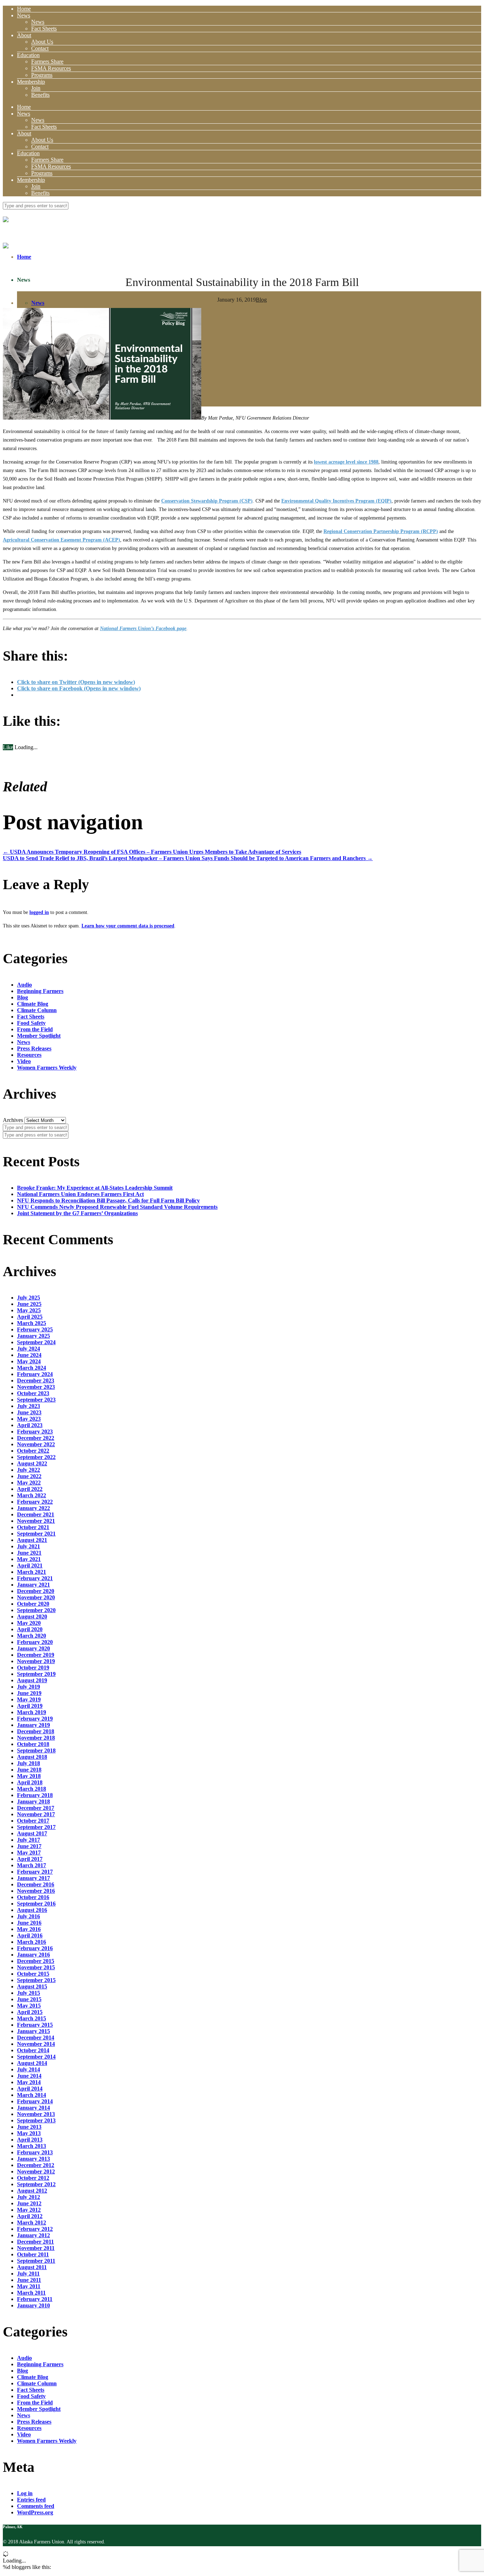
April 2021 (30, 1565)
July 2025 (29, 1298)
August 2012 (32, 2191)
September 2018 (36, 1750)
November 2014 (36, 2044)
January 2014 (33, 2108)
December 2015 (36, 1961)
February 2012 (35, 2229)
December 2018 (36, 1731)
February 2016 (35, 1948)
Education (28, 55)
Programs (42, 75)
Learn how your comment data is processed (128, 926)
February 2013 (35, 2152)
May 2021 (29, 1559)
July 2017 (29, 1840)
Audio (24, 985)
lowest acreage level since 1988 (346, 462)
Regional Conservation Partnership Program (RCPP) (381, 531)
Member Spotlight (39, 1036)
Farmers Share (47, 61)
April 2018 (30, 1782)
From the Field (35, 1029)
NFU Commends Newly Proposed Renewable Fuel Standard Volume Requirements (117, 1207)
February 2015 (35, 2025)
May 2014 (29, 2082)
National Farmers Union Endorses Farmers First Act (80, 1194)
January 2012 (33, 2235)
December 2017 (36, 1808)
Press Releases (34, 1048)
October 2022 (33, 1451)
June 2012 (29, 2203)
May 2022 (29, 1483)
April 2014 (30, 2089)
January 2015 (33, 2031)
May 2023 (29, 1419)
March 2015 (32, 2018)
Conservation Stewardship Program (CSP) (207, 501)
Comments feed (36, 2506)
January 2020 (33, 1648)
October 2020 (33, 1604)
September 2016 (36, 1904)
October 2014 (33, 2050)
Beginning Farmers (40, 991)
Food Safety (31, 1023)
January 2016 (33, 1955)
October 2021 (33, 1527)
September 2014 (36, 2057)
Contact (40, 48)
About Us (42, 42)
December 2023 (36, 1380)
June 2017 (29, 1846)
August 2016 (32, 1910)
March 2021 (32, 1572)
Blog (261, 300)
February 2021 (35, 1578)
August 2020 (32, 1617)
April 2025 (30, 1317)
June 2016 (29, 1923)
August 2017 (32, 1833)
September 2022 (36, 1457)
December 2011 (35, 2242)
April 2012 (30, 2216)
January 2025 (33, 1336)
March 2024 (32, 1368)
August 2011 (32, 2267)
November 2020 (36, 1597)
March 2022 (32, 1495)
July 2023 (29, 1406)
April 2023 (30, 1425)
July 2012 (29, 2197)
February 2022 (35, 1502)
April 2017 (30, 1859)
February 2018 (35, 1795)
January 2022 (33, 1508)
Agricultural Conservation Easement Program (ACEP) (61, 540)
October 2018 (33, 1744)
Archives (13, 1120)
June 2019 (29, 1693)
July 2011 (28, 2274)
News (24, 15)
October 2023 (33, 1393)
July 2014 (29, 2069)
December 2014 (36, 2038)
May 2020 (29, 1623)
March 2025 (32, 1323)
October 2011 (33, 2254)
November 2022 (36, 1444)
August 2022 (32, 1463)
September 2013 (36, 2120)
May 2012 (29, 2210)
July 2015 (29, 1993)
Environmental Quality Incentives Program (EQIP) (336, 501)
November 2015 (36, 1967)
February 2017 (35, 1872)
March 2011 (31, 2293)
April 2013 (30, 2140)
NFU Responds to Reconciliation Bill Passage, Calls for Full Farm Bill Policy (108, 1200)
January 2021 (33, 1585)
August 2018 (32, 1757)
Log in (25, 2493)
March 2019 (32, 1712)
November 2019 (36, 1661)
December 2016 (36, 1884)
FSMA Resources (51, 68)
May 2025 (29, 1310)
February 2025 (35, 1329)
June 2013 (29, 2127)
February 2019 (35, 1719)
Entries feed (31, 2500)
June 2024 (29, 1355)
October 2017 (33, 1821)
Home (24, 9)
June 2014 (29, 2076)
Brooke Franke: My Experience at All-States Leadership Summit (95, 1188)
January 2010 (33, 2305)
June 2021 (29, 1553)
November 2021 (36, 1521)
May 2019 (29, 1699)
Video (24, 1061)
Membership (31, 82)
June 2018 (29, 1770)
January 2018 (33, 1801)
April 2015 (30, 2012)
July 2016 (29, 1916)
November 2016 (36, 1891)
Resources (29, 1055)
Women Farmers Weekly (47, 1068)
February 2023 (35, 1432)
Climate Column (37, 1010)
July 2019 (29, 1687)
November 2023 (36, 1387)
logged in (39, 912)
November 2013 (36, 2114)
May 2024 (29, 1361)
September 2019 (36, 1674)
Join (36, 88)
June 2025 (29, 1304)
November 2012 (36, 2171)
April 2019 (30, 1706)
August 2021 (32, 1540)
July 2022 (29, 1470)
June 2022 (29, 1476)
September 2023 (36, 1400)
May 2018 (29, 1776)
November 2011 (36, 2248)
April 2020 (30, 1629)
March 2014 (32, 2095)
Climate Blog (33, 1004)
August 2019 (32, 1680)
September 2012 (36, 2184)
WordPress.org (35, 2512)
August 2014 (32, 2063)
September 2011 (36, 2261)
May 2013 (29, 2133)
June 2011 (29, 2280)
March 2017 (32, 1865)
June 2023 (29, 1412)
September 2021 (36, 1534)
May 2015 (29, 2006)
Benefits (40, 95)
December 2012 (36, 2165)
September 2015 (36, 1980)
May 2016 (29, 1929)
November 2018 (36, 1738)
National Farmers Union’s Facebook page (143, 628)
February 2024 (35, 1374)
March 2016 (32, 1942)
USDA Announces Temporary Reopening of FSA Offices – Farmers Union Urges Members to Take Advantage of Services (152, 852)
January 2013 (33, 2159)
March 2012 (32, 2223)
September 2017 (36, 1827)
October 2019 (33, 1668)
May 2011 (29, 2286)
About (24, 35)
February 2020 (35, 1642)
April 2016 (30, 1935)
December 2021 (36, 1514)
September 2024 (36, 1342)
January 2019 (33, 1725)
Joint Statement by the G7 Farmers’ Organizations (77, 1213)
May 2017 (29, 1853)
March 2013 (32, 2146)
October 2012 (33, 2178)
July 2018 (29, 1763)
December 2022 (36, 1438)
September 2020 (36, 1610)
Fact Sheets (44, 29)
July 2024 (29, 1349)
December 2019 (36, 1655)
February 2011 (35, 2299)
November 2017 (36, 1814)
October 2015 (33, 1974)
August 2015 (32, 1986)
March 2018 (32, 1789)
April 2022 (30, 1489)
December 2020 (36, 1591)
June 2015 (29, 1999)
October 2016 (33, 1897)
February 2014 (35, 2101)
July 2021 (29, 1546)
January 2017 (33, 1878)
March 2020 (32, 1636)
